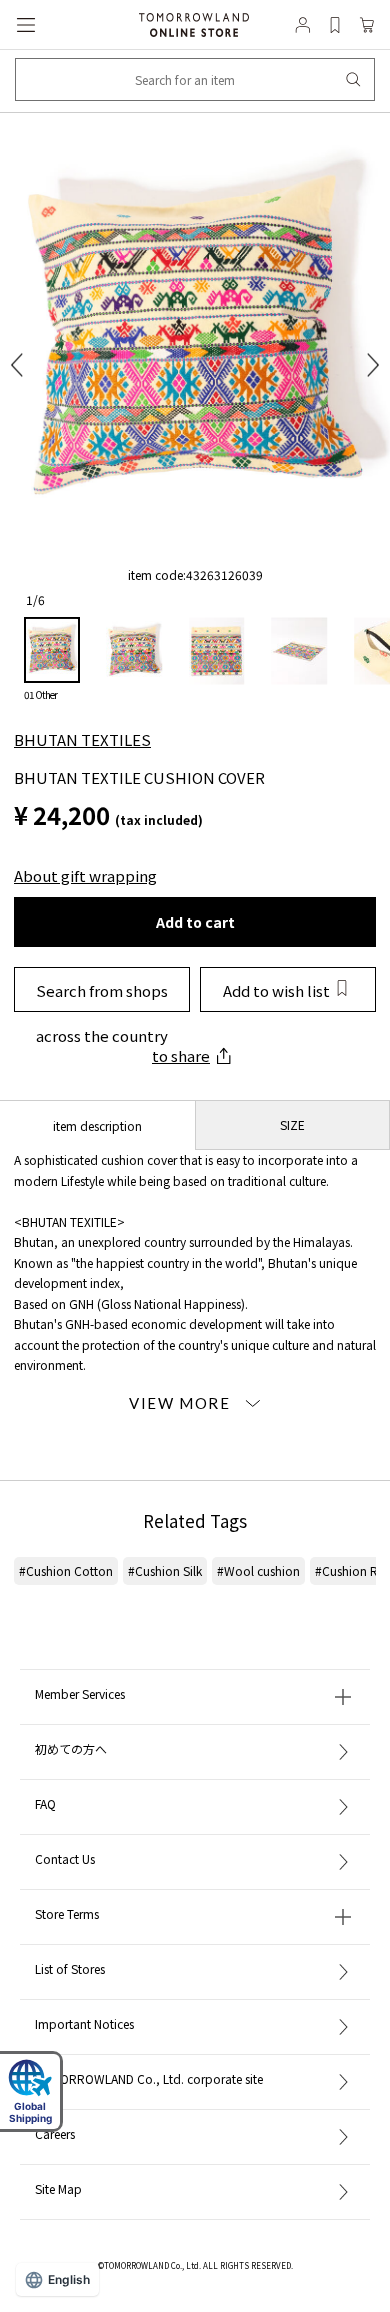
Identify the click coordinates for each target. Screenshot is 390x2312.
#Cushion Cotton (66, 1570)
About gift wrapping (85, 875)
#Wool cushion (258, 1570)
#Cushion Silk (165, 1570)
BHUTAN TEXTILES (82, 739)
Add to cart (195, 922)
